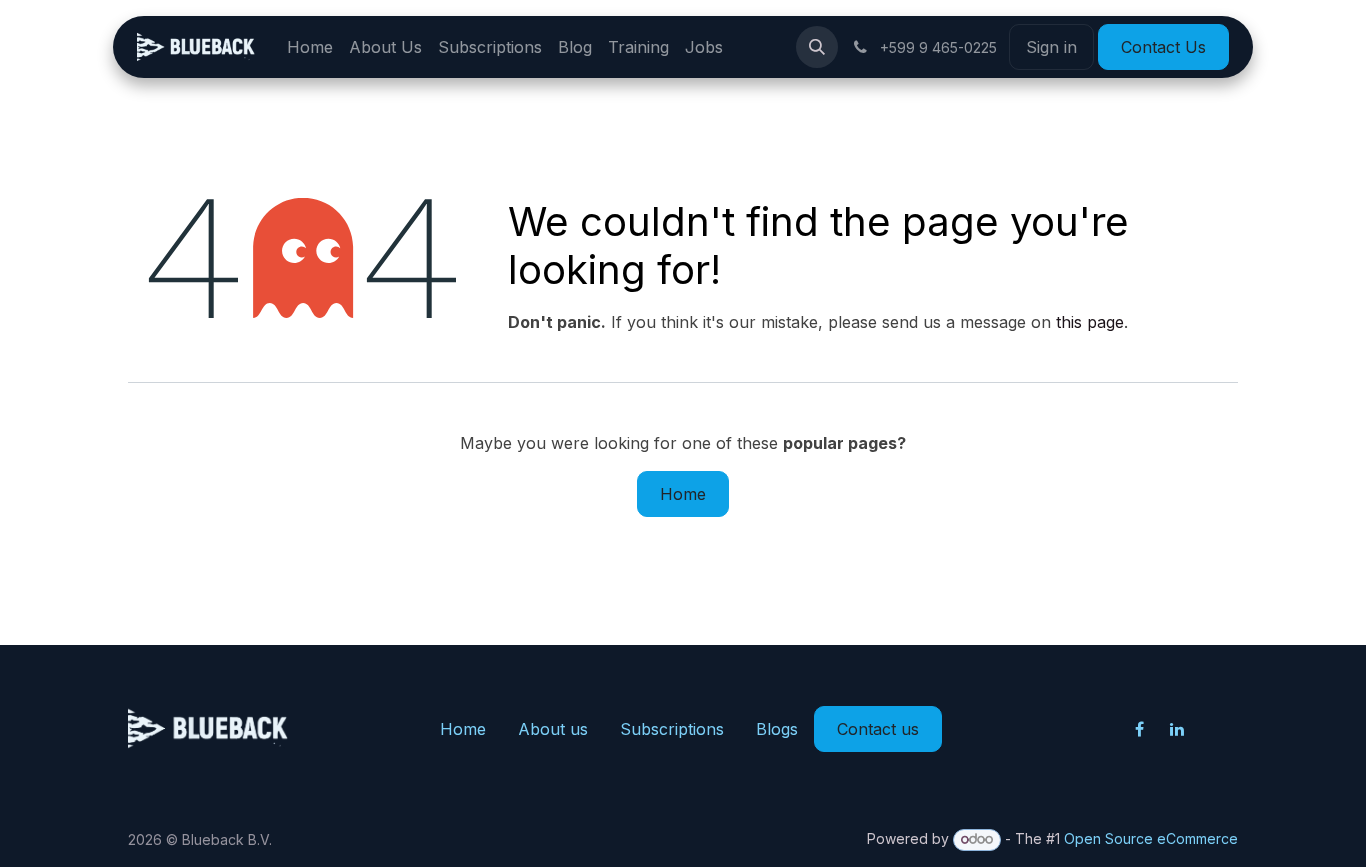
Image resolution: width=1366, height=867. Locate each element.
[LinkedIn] (1177, 729)
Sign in (1051, 47)
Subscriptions (672, 729)
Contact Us (1163, 47)
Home (683, 494)
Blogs (777, 729)
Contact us (878, 729)
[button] (817, 47)
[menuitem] (310, 47)
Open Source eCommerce (1151, 838)
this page (1090, 322)
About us (553, 729)
